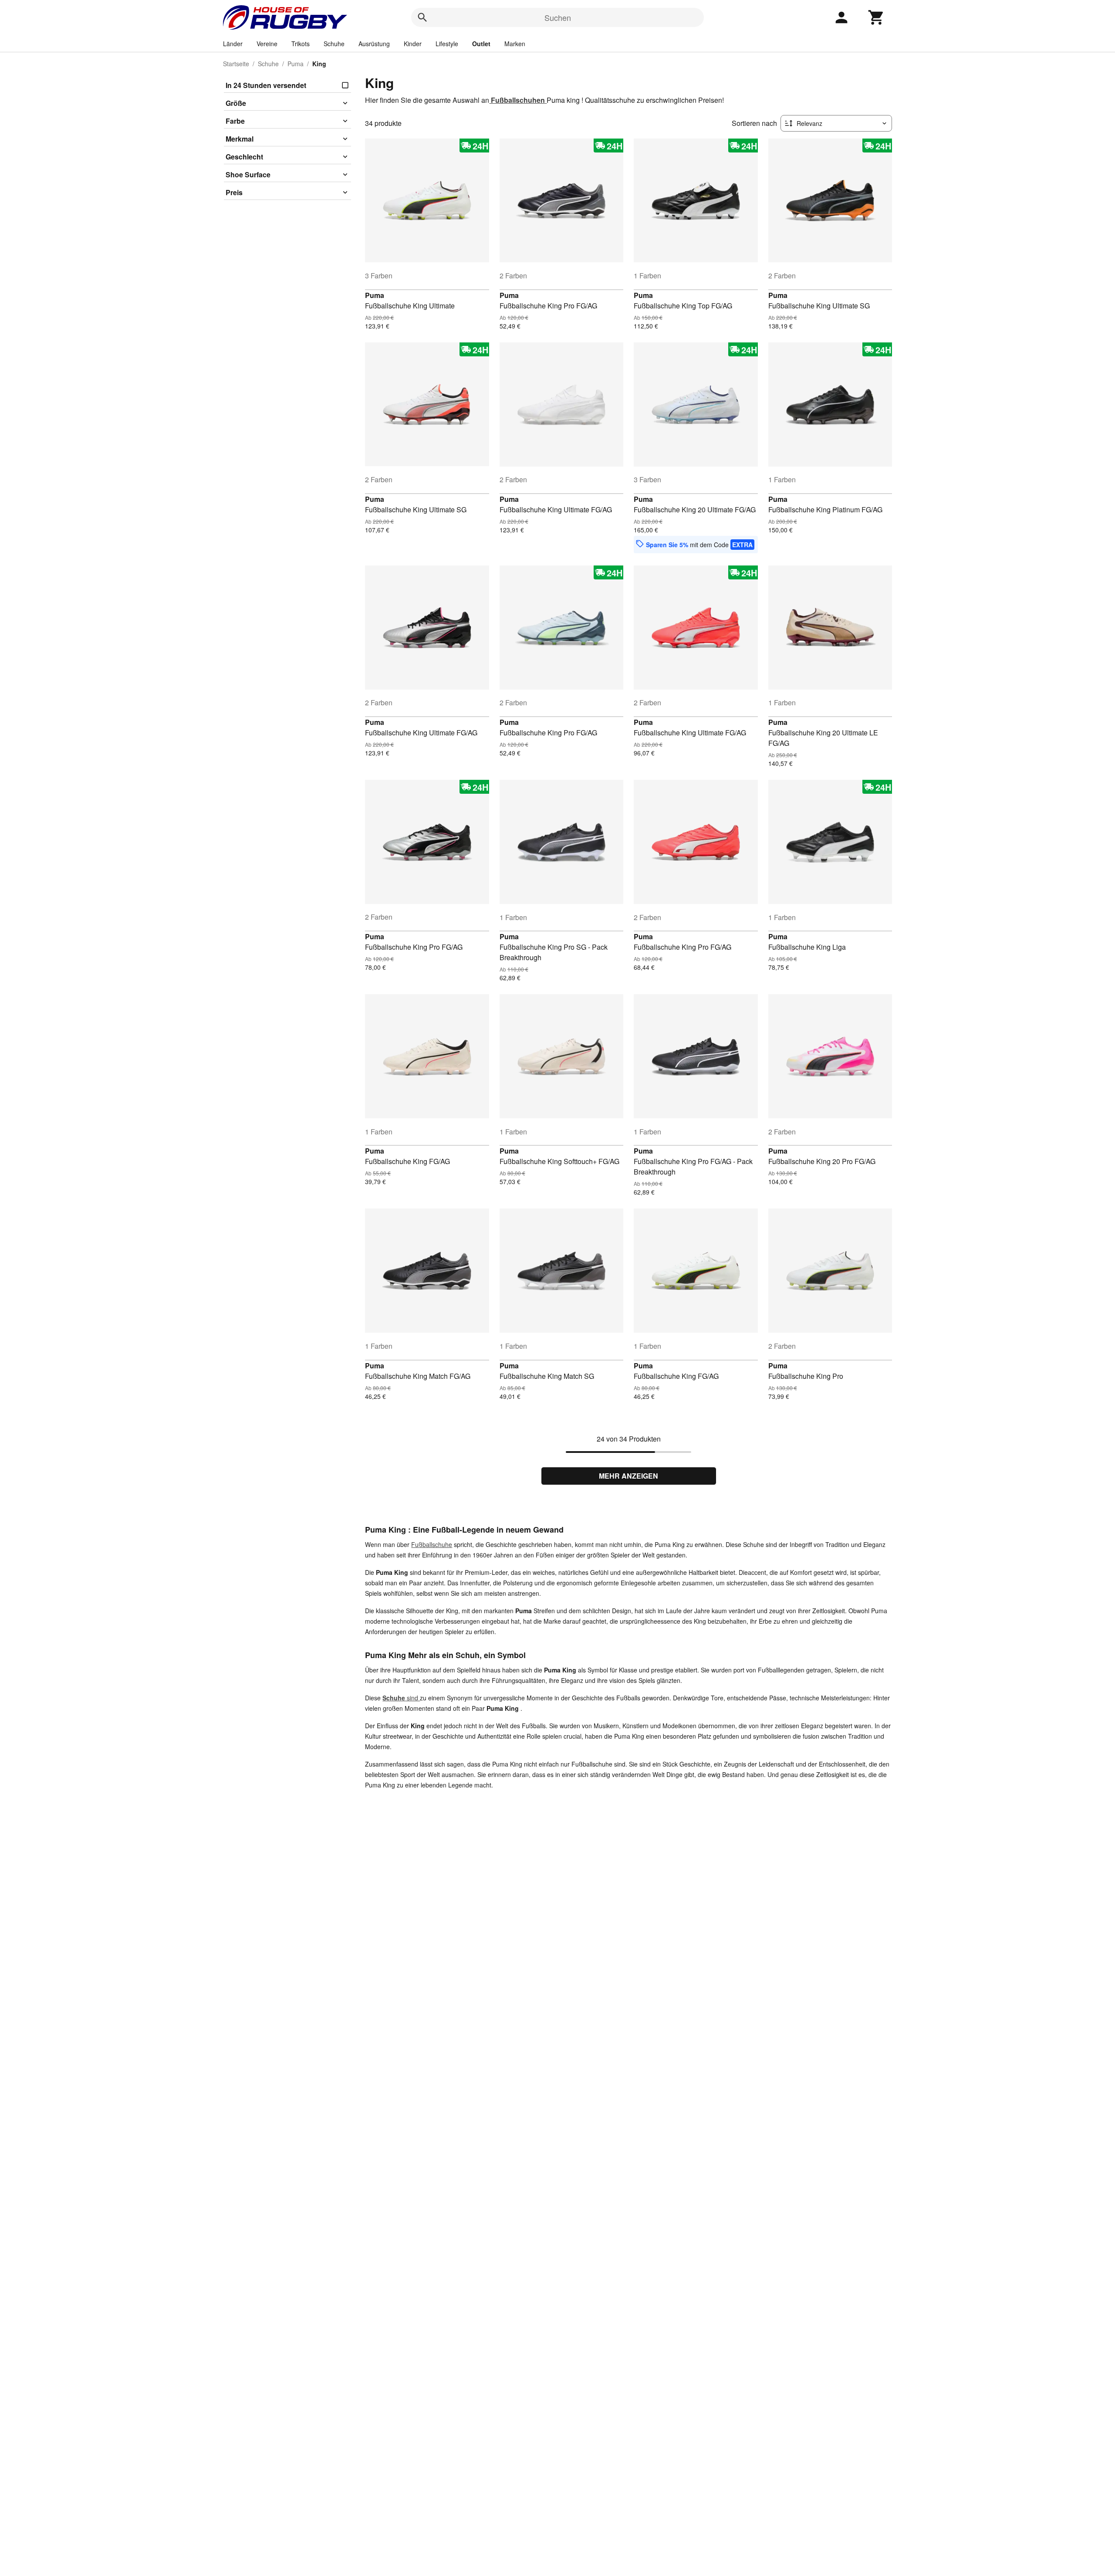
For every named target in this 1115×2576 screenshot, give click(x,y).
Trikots (301, 44)
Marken (515, 44)
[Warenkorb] (876, 17)
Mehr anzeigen (628, 1476)
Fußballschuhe (432, 1544)
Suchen (558, 17)
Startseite (236, 64)
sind (401, 1698)
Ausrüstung (374, 44)
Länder (233, 44)
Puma (296, 64)
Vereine (267, 44)
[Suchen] (422, 17)
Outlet (481, 44)
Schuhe (334, 44)
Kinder (413, 44)
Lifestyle (447, 44)
